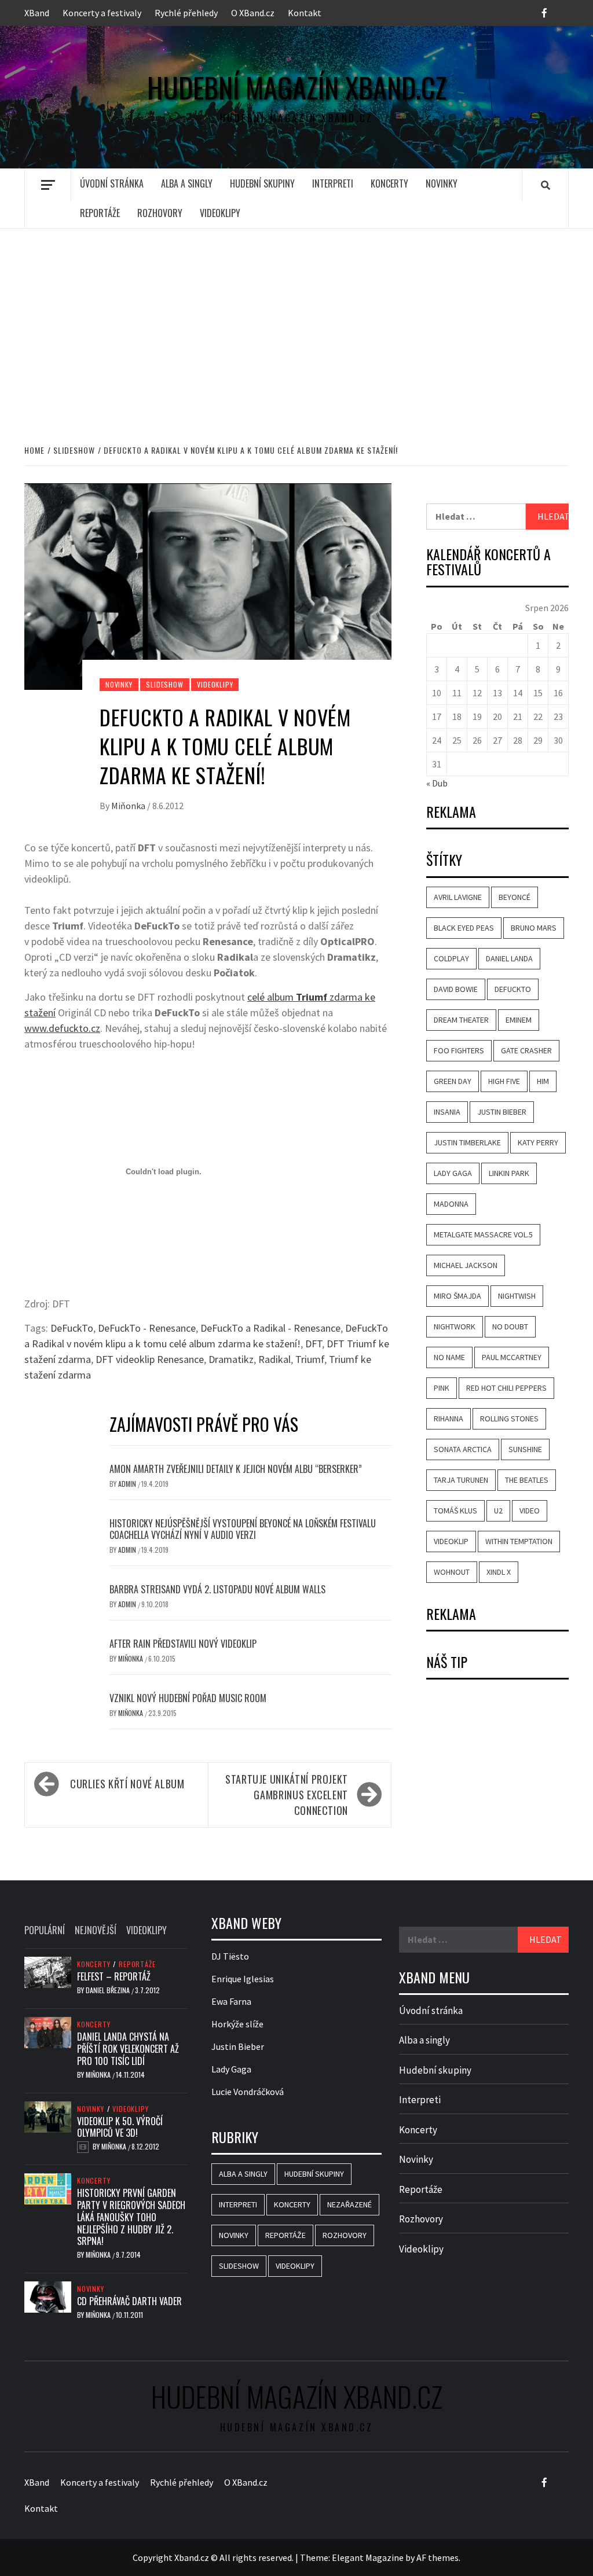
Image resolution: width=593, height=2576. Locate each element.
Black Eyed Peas (464, 928)
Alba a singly (187, 183)
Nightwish (517, 1296)
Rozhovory (160, 213)
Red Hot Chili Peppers (506, 1388)
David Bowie (456, 989)
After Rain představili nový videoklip (183, 1644)
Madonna (451, 1204)
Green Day (453, 1081)
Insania (447, 1112)
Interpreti (333, 183)
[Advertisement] (296, 324)
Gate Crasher (526, 1050)
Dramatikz (231, 1359)
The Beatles (527, 1480)
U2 (498, 1511)
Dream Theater (461, 1020)
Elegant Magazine (368, 2557)
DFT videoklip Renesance (150, 1359)
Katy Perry (538, 1142)
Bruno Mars (534, 928)
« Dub (437, 783)
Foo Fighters (459, 1050)
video (530, 1511)
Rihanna (449, 1419)
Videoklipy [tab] (147, 1930)
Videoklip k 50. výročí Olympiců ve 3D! (120, 2127)
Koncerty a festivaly (102, 13)
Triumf (310, 1359)
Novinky (442, 183)
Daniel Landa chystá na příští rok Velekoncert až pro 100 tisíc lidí (128, 2049)
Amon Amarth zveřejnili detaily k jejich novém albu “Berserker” (236, 1469)
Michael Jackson (466, 1265)
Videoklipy (220, 213)
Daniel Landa (509, 958)
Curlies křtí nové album (127, 1784)
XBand (37, 13)
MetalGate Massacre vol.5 (483, 1234)
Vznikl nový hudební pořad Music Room (188, 1698)
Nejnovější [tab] (96, 1930)
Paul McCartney (512, 1357)
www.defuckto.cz (62, 1028)
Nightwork (455, 1326)
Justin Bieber (502, 1112)
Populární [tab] (45, 1930)
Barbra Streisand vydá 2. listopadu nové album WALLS (217, 1589)
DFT (314, 1344)
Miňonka (129, 806)
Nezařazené (349, 2204)
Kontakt (305, 13)
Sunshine (525, 1449)
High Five (504, 1081)
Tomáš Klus (455, 1511)
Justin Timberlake (467, 1142)
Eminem (519, 1020)
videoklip (451, 1541)
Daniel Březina (109, 1990)
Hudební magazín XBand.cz (297, 87)
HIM (543, 1081)
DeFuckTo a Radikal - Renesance (270, 1328)
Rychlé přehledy (186, 13)
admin (128, 1484)
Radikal (274, 1359)
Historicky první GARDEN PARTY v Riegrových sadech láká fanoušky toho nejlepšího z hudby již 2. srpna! (131, 2217)
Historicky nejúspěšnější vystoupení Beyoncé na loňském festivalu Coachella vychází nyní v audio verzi (243, 1529)
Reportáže (100, 213)
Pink (442, 1388)
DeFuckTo (72, 1328)
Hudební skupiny (262, 183)
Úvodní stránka (112, 183)
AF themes (438, 2557)
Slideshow (164, 684)
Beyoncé (515, 897)
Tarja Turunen (461, 1480)
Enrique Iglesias (243, 1979)
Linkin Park (509, 1173)
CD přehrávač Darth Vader (129, 2301)
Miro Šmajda (457, 1296)
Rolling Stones (509, 1419)
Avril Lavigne (458, 897)
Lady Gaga (453, 1173)
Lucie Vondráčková (248, 2092)
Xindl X (499, 1572)
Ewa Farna (231, 2001)
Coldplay (451, 958)
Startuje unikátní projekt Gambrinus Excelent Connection (287, 1795)
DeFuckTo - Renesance (147, 1328)
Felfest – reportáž (114, 1976)
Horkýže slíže (237, 2024)
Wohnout (452, 1572)
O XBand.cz (253, 13)
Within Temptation (519, 1541)
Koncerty (389, 183)
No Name (449, 1357)
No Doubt (510, 1326)
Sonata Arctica (463, 1449)
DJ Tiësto (230, 1956)
